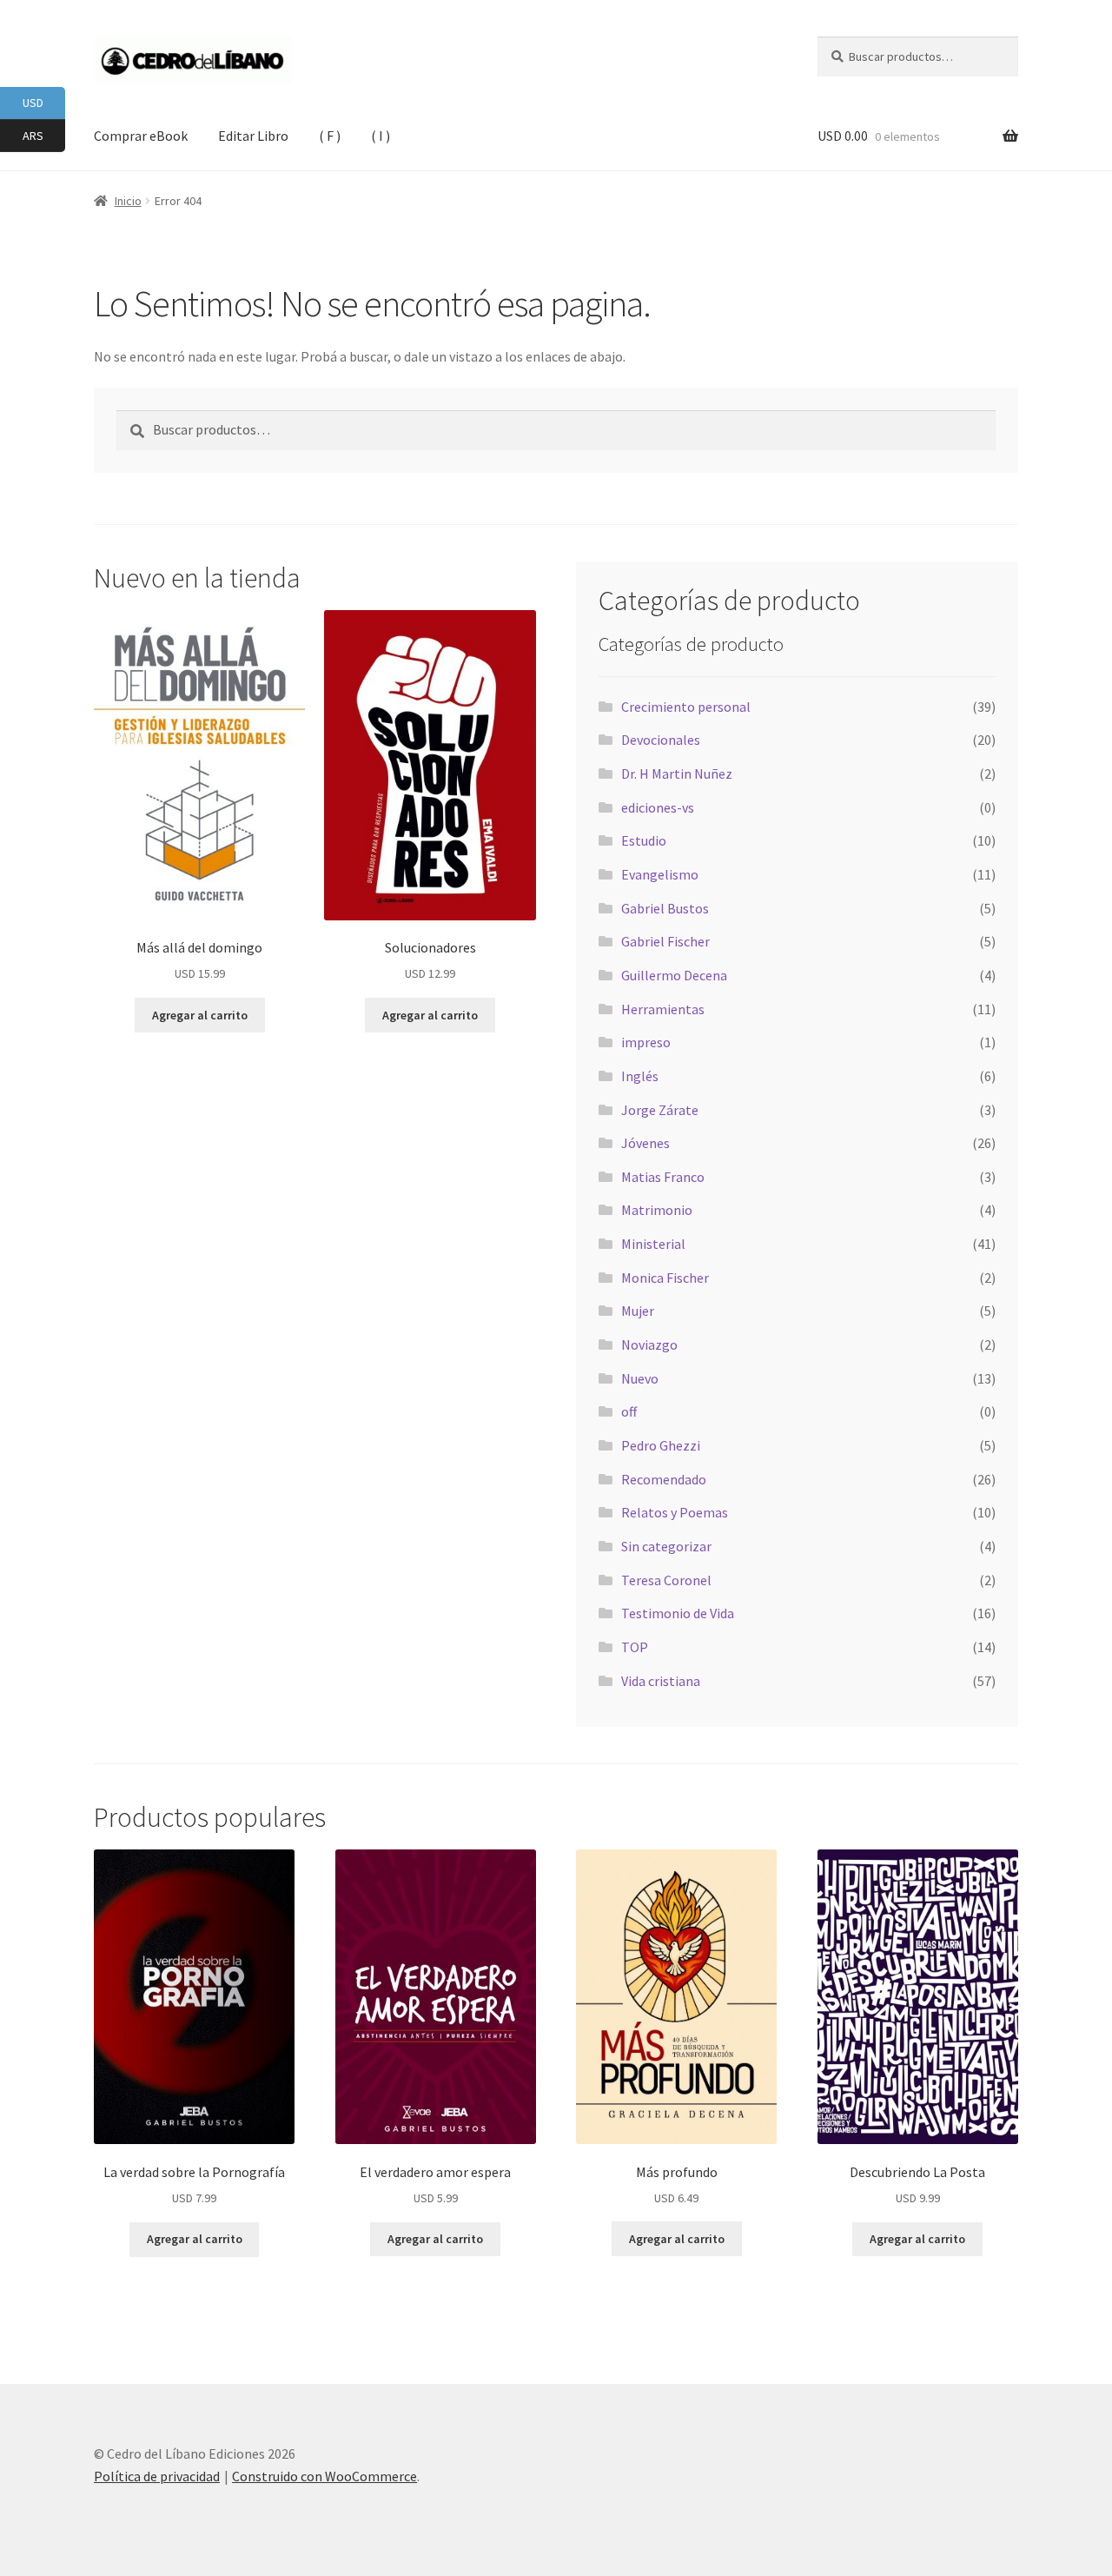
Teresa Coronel (666, 1580)
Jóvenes (645, 1143)
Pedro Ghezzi (661, 1445)
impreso (646, 1042)
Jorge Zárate (660, 1110)
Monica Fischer (665, 1278)
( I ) (381, 136)
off (629, 1411)
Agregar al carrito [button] (200, 1015)
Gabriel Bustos (665, 908)
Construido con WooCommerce (324, 2476)
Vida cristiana (661, 1681)
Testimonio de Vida (678, 1613)
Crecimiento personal (686, 707)
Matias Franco (663, 1177)
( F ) (330, 136)
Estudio (644, 840)
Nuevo (640, 1378)
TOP (635, 1647)
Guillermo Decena (674, 975)
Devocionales (661, 740)
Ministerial (653, 1244)
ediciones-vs (658, 807)
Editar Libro (253, 136)
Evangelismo (660, 874)
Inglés (640, 1076)
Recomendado (664, 1479)
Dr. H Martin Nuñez (677, 773)
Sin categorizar (666, 1546)
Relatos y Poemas (675, 1512)
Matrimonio (657, 1210)
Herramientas (663, 1009)
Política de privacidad (157, 2476)
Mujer (638, 1311)
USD (44, 102)
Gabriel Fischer (665, 941)
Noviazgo (649, 1344)
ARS (44, 134)
